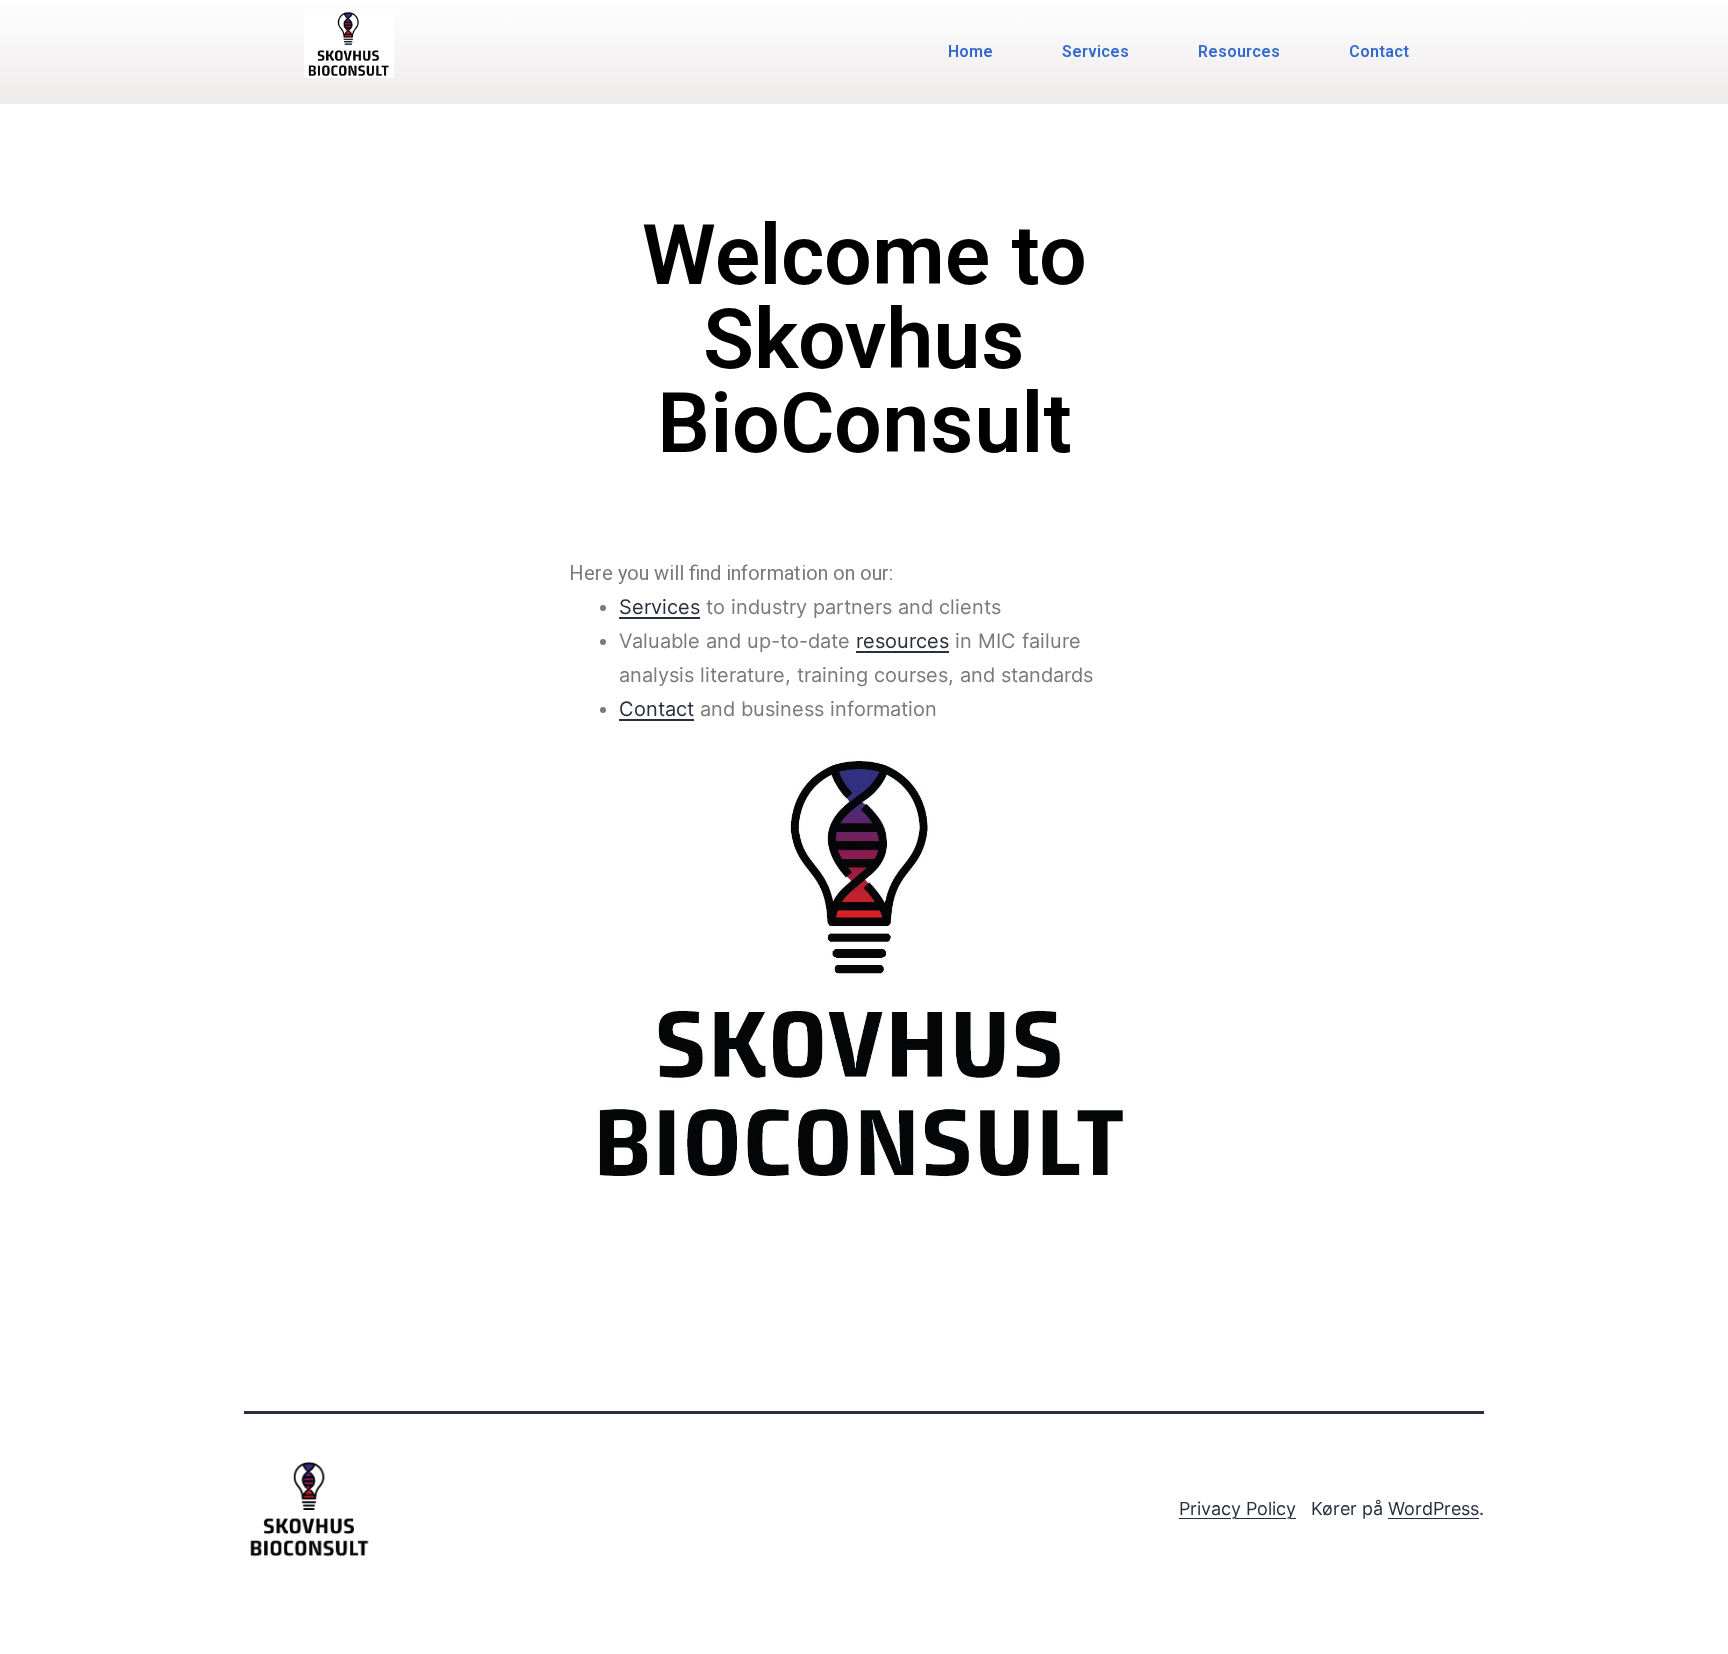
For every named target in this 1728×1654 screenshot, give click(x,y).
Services (1095, 51)
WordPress (1433, 1508)
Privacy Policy (1237, 1508)
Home (970, 51)
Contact (1379, 51)
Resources (1239, 51)
